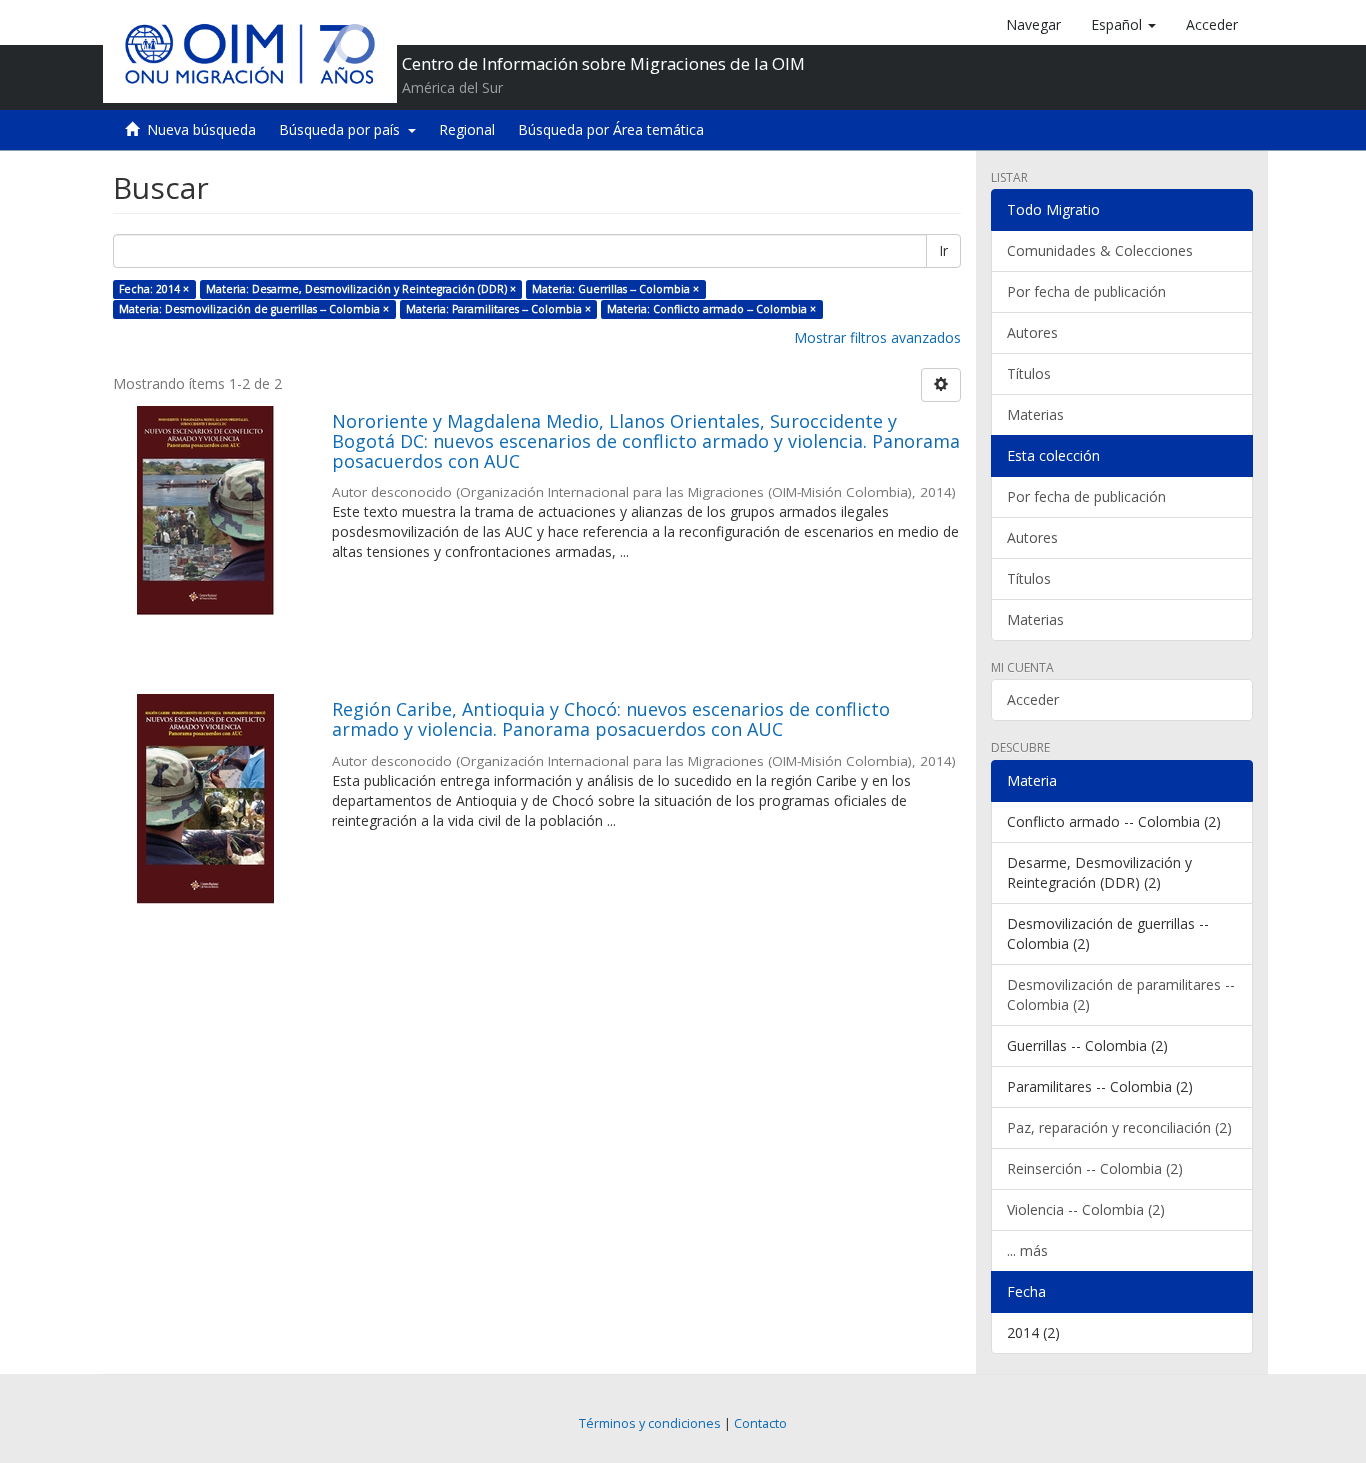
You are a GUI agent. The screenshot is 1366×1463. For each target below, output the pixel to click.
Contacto (760, 1423)
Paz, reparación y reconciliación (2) (1119, 1127)
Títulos (1029, 373)
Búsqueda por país (343, 129)
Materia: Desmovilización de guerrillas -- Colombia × (254, 309)
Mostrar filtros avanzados (877, 337)
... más (1027, 1250)
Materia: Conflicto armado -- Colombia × (711, 309)
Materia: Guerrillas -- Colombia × (615, 289)
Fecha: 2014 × (154, 289)
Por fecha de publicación (1086, 291)
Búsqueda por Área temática (611, 129)
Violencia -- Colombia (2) (1086, 1209)
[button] (1123, 25)
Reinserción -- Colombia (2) (1095, 1168)
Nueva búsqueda (201, 129)
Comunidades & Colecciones (1100, 250)
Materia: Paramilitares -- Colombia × (498, 309)
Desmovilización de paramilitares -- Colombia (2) (1121, 994)
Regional (467, 129)
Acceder (1033, 699)
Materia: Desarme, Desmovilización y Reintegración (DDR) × (361, 289)
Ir (943, 250)
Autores (1032, 332)
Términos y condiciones (650, 1423)
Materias (1035, 414)
